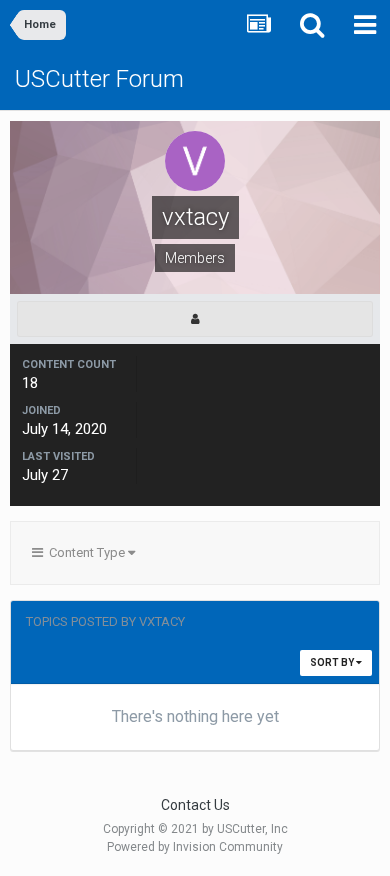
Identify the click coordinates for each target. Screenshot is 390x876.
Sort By (333, 662)
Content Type (85, 552)
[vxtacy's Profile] (195, 319)
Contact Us (195, 805)
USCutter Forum (99, 79)
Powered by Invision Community (195, 847)
